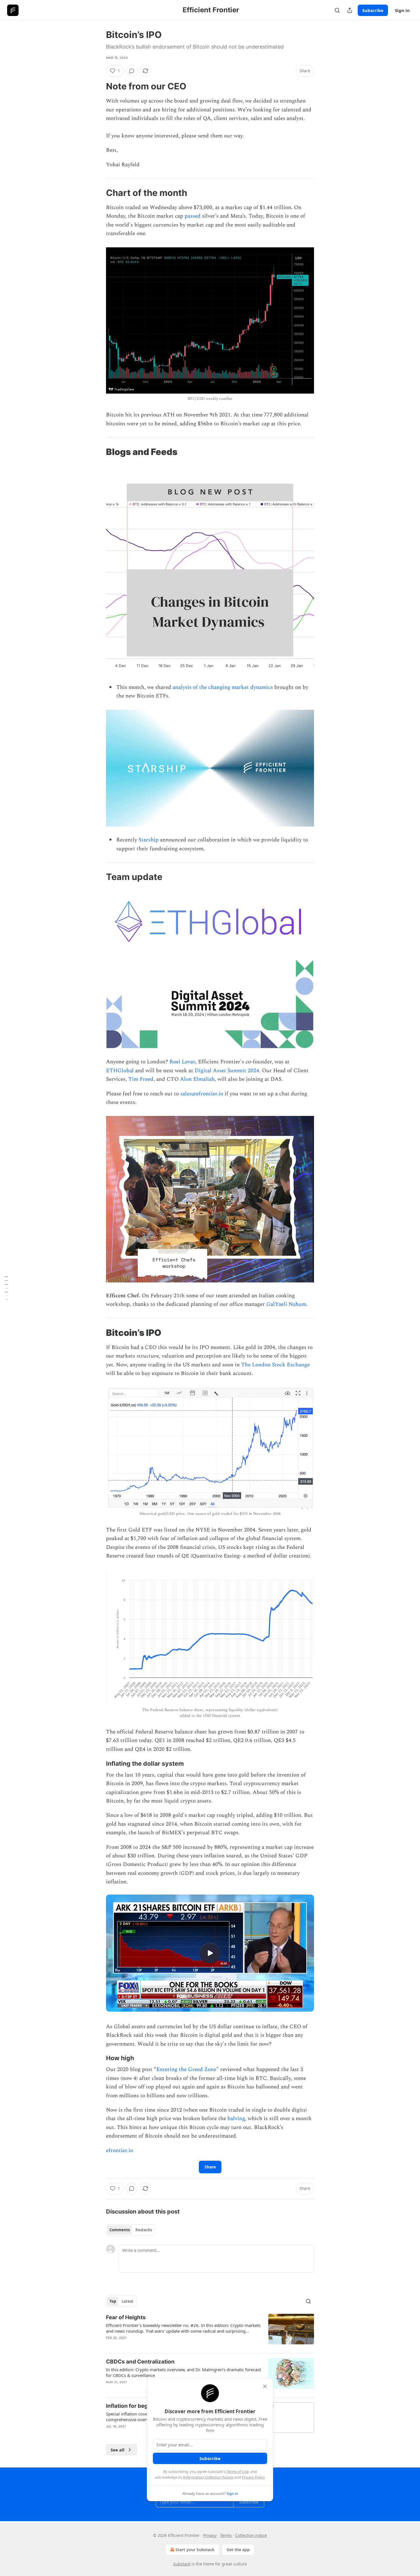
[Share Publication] (350, 10)
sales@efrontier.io (202, 1094)
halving (236, 2119)
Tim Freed (141, 1079)
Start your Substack (195, 2550)
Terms (226, 2535)
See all (118, 2450)
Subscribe (373, 10)
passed (193, 216)
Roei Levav (182, 1062)
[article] (210, 2331)
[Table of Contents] (6, 1288)
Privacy (210, 2535)
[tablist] (131, 2230)
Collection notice (251, 2535)
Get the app (238, 2550)
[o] (210, 1953)
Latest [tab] (128, 2301)
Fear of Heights (126, 2317)
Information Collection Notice (208, 2477)
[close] (265, 2386)
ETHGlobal (120, 1071)
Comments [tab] (120, 2230)
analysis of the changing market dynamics (223, 687)
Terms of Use (238, 2471)
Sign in (402, 10)
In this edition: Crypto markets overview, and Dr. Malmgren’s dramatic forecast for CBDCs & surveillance (183, 2372)
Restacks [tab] (144, 2230)
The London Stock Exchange (275, 1365)
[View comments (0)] (132, 71)
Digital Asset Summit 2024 (227, 1071)
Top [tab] (113, 2301)
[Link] (98, 86)
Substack (182, 2564)
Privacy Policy (253, 2477)
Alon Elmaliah (197, 1079)
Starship (149, 840)
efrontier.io (120, 2151)
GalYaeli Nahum (286, 1304)
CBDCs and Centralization (140, 2362)
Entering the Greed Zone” (188, 2069)
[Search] (337, 10)
